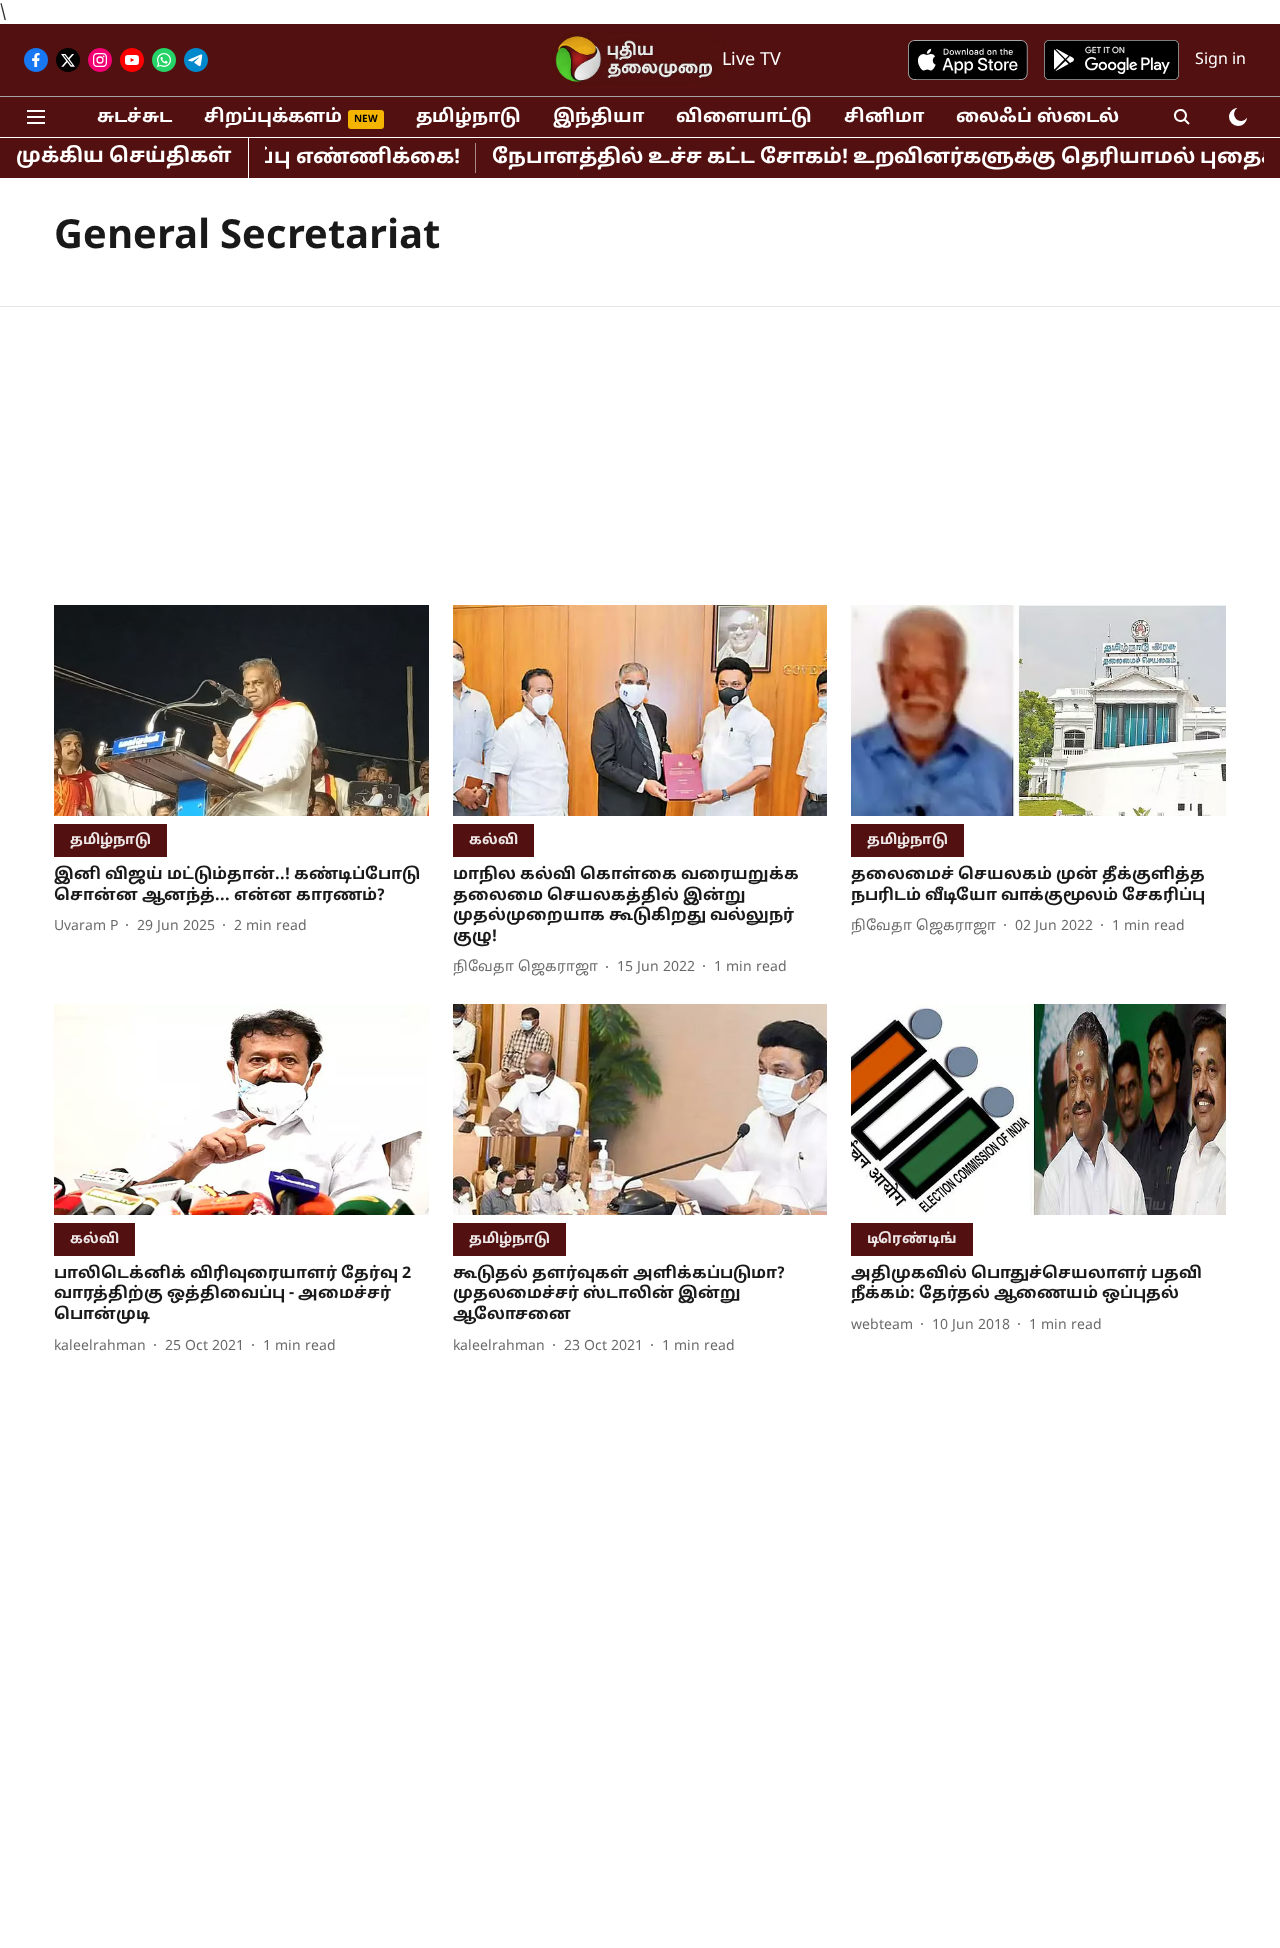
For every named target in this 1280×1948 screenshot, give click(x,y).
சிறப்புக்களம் (273, 117)
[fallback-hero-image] (241, 710)
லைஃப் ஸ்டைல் (1037, 117)
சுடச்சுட (134, 117)
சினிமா (884, 117)
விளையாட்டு (744, 117)
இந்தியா (598, 117)
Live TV (751, 60)
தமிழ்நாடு (468, 117)
